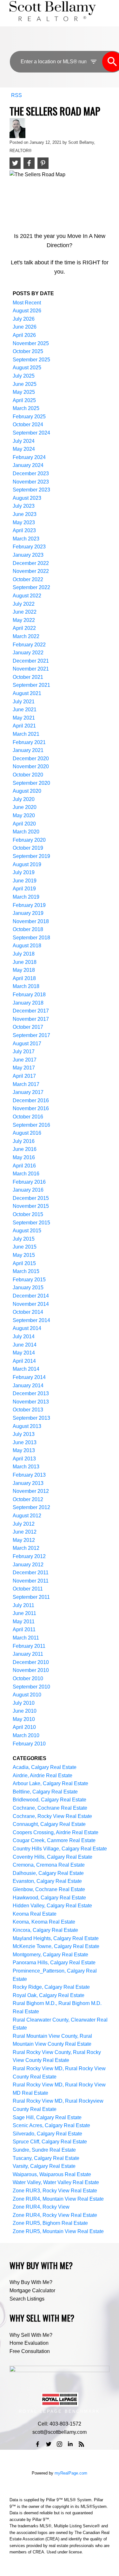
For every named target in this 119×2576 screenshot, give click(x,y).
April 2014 (24, 1361)
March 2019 (26, 897)
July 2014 (24, 1337)
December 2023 (31, 473)
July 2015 (24, 1239)
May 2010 (24, 1719)
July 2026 (24, 319)
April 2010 (24, 1727)
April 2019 (24, 889)
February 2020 (29, 840)
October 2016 (28, 1117)
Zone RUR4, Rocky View (41, 2207)
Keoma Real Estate (35, 1914)
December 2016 (31, 1100)
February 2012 (29, 1556)
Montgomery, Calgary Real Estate (50, 1955)
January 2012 (28, 1565)
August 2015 (27, 1231)
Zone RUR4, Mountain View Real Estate (58, 2199)
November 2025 (31, 343)
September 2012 (31, 1507)
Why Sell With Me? (31, 2335)
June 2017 (25, 1060)
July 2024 (24, 441)
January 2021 (28, 750)
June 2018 (25, 962)
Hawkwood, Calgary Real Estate (49, 1898)
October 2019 (28, 848)
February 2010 (29, 1744)
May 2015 (24, 1255)
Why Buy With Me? (31, 2282)
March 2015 (26, 1271)
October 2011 (28, 1589)
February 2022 (29, 645)
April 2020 (24, 824)
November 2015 (31, 1206)
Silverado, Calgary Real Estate (47, 2134)
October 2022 (28, 579)
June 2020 (25, 807)
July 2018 (24, 954)
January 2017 (28, 1092)
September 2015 (31, 1223)
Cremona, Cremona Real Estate (49, 1865)
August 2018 (27, 946)
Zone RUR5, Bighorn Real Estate (50, 2223)
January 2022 (28, 653)
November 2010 (31, 1670)
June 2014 (25, 1345)
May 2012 (24, 1540)
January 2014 (28, 1385)
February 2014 (29, 1377)
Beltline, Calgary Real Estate (45, 1792)
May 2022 (24, 620)
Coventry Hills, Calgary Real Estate (53, 1857)
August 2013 (27, 1426)
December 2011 (31, 1573)
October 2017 (28, 1027)
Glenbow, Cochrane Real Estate (49, 1889)
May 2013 (24, 1450)
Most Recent (27, 303)
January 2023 (28, 555)
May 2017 (24, 1068)
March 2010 (26, 1735)
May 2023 (24, 522)
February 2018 (29, 995)
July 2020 (24, 799)
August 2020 (27, 791)
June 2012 (25, 1532)
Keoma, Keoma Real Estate (44, 1922)
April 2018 (24, 978)
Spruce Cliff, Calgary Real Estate (50, 2142)
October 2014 (28, 1312)
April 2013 (24, 1459)
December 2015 (31, 1198)
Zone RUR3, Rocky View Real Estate (55, 2191)
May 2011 (24, 1622)
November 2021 (31, 669)
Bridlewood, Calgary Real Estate (50, 1800)
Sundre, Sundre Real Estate (44, 2150)
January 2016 (28, 1190)
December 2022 (31, 563)
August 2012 (27, 1516)
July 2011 (23, 1605)
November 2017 (31, 1019)
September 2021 (31, 685)
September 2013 (31, 1418)
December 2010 (31, 1662)
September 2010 (31, 1687)
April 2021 (24, 726)
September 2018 (31, 938)
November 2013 (31, 1402)
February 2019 (29, 905)
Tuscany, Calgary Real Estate (46, 2158)
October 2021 (28, 677)
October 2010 (28, 1678)
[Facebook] (38, 2444)
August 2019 (27, 864)
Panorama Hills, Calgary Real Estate (54, 1963)
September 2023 (31, 490)
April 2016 (24, 1166)
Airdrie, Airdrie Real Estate (43, 1775)
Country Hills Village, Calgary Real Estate (60, 1849)
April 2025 (24, 400)
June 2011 (24, 1613)
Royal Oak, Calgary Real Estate (49, 1995)
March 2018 (26, 986)
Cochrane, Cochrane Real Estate (50, 1808)
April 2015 (24, 1263)
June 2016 (25, 1149)
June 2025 (25, 384)
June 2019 (25, 881)
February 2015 (29, 1280)
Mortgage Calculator (32, 2291)
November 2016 (31, 1108)
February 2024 (29, 457)
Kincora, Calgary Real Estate (45, 1930)
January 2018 (28, 1003)
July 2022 (24, 604)
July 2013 (24, 1434)
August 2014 (27, 1328)
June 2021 (25, 710)
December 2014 (31, 1296)
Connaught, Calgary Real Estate (49, 1824)
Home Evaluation (29, 2343)
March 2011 (26, 1638)
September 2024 (31, 433)
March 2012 (26, 1548)
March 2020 (26, 832)
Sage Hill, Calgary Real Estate (47, 2117)
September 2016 (31, 1125)
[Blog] (81, 2444)
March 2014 (26, 1369)
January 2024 (28, 465)
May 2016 (24, 1157)
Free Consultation (30, 2351)
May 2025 (24, 392)
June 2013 (25, 1442)
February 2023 (29, 547)
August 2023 (27, 498)
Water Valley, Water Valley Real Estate (56, 2182)
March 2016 (26, 1174)
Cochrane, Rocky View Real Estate (52, 1816)
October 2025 (28, 351)
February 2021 (29, 742)
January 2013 (28, 1483)
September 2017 (31, 1035)
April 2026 (24, 335)
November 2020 (31, 766)
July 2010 (24, 1703)
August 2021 (27, 693)
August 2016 (27, 1133)
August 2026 (27, 311)
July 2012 (24, 1524)
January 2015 (28, 1288)
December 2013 (31, 1393)
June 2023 (25, 514)
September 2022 (31, 587)
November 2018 (31, 921)
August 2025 (27, 368)
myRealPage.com (71, 2473)
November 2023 (31, 482)
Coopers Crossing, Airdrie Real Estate (56, 1832)
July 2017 (24, 1051)
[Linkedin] (70, 2444)
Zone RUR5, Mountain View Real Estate (58, 2231)
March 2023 (26, 539)
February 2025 (29, 417)
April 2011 (24, 1629)
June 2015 (25, 1247)
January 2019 (28, 913)
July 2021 (24, 702)
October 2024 (28, 425)
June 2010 (25, 1711)
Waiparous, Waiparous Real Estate (52, 2174)
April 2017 (24, 1076)
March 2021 (26, 734)
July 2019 (24, 872)
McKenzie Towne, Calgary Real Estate (56, 1946)
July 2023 (24, 506)
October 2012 (28, 1499)
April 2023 (24, 530)
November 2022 (31, 571)
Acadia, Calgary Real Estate (45, 1767)
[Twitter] (49, 2444)
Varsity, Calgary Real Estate (44, 2166)
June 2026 (25, 327)
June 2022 (25, 612)
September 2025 (31, 360)
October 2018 (28, 929)
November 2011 (31, 1581)
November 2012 (31, 1491)
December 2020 (31, 759)
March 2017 (26, 1084)
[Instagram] (60, 2444)
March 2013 (26, 1467)
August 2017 (27, 1044)
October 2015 (28, 1214)
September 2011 (31, 1597)
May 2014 (24, 1353)
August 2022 (27, 596)
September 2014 (31, 1320)
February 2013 (29, 1475)
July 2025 (24, 376)
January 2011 (28, 1654)
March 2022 (26, 636)
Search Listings (27, 2299)
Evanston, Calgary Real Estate (47, 1881)
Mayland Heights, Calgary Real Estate (56, 1938)
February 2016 (29, 1182)
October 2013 (28, 1410)
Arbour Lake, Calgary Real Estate (50, 1783)
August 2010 (27, 1695)
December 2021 (31, 661)
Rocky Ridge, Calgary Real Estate (51, 1987)
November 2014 (31, 1304)
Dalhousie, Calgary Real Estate (48, 1873)
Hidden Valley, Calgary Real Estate (52, 1906)
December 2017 (31, 1011)
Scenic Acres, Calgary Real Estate (51, 2125)
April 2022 (24, 628)
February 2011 (29, 1646)
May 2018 (24, 970)
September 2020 (31, 783)
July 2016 (24, 1141)
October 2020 (28, 775)
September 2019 (31, 856)
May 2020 (24, 815)
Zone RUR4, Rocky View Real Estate (55, 2215)
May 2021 (24, 718)
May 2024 (24, 449)
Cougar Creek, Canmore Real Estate (54, 1840)
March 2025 (26, 408)
